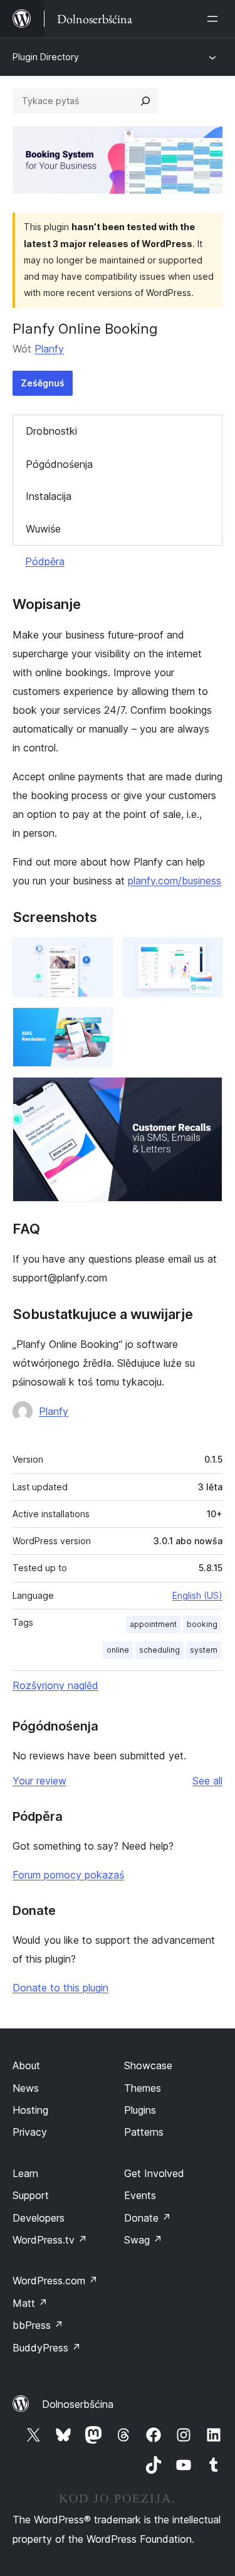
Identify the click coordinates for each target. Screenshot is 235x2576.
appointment (153, 1624)
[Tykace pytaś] (145, 101)
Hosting (30, 2110)
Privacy (30, 2132)
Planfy (49, 349)
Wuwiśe (43, 529)
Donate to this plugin (60, 1988)
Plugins (140, 2110)
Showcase (148, 2065)
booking (202, 1624)
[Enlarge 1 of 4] (96, 955)
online (118, 1650)
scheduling (159, 1650)
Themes (143, 2088)
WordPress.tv (50, 2240)
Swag (143, 2240)
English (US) (197, 1595)
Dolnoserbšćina (78, 2404)
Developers (39, 2218)
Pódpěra (45, 561)
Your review (39, 1781)
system (204, 1650)
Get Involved (154, 2173)
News (26, 2088)
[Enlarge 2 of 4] (206, 955)
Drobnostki (51, 431)
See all (207, 1781)
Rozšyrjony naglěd (55, 1685)
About (26, 2065)
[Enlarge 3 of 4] (96, 1024)
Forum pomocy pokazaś (68, 1875)
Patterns (144, 2132)
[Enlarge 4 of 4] (206, 1094)
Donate (148, 2218)
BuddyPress (47, 2348)
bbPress (38, 2325)
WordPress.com (55, 2281)
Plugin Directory (46, 57)
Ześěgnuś (43, 383)
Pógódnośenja (59, 464)
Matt (30, 2303)
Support (31, 2195)
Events (140, 2195)
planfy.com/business (175, 881)
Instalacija (49, 496)
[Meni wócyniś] (215, 19)
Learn (25, 2173)
